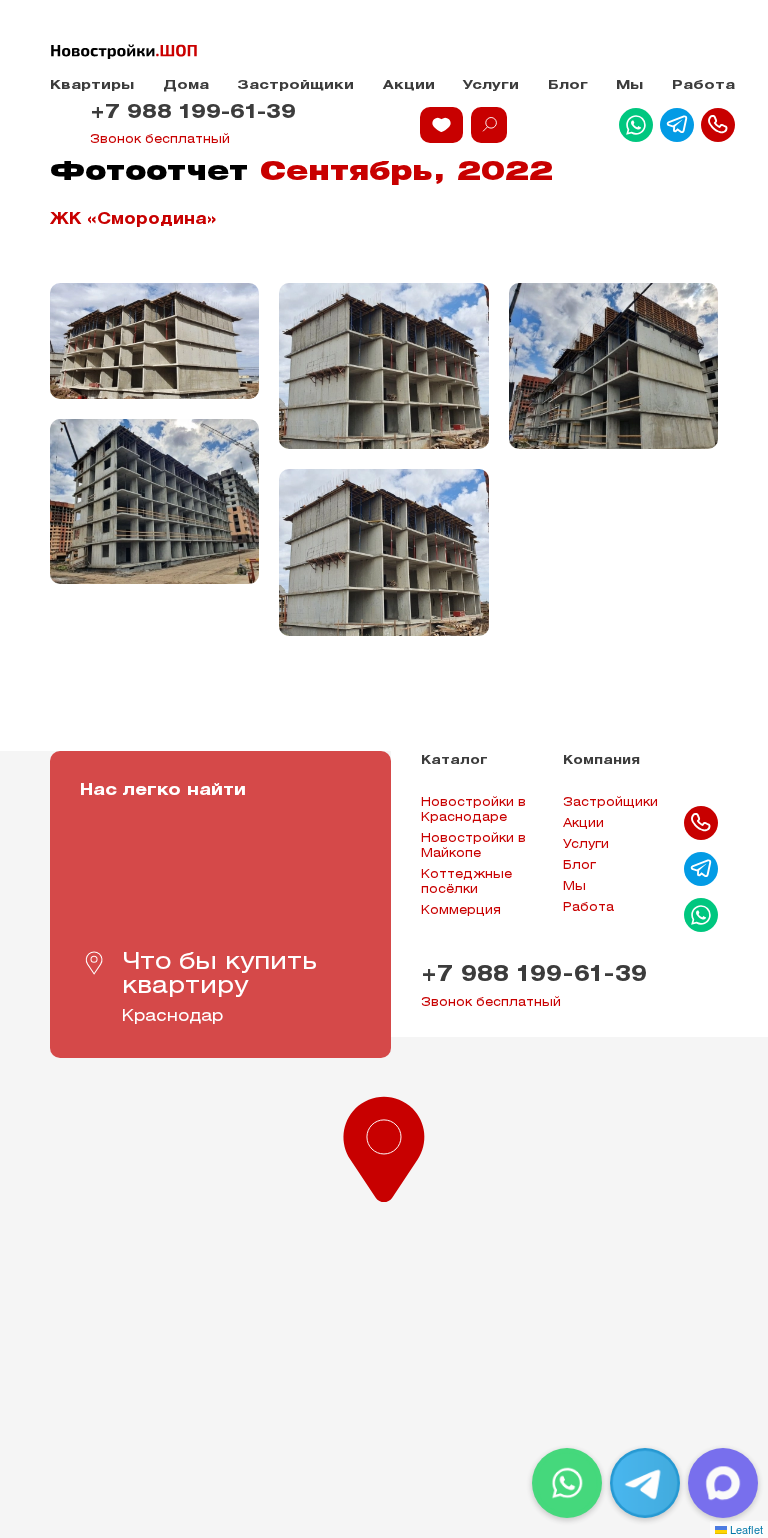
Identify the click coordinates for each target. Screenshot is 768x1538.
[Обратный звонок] (718, 125)
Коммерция (461, 910)
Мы (629, 85)
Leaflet (745, 1529)
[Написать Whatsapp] (636, 125)
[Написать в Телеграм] (677, 125)
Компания (601, 760)
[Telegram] (645, 1483)
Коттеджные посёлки (466, 882)
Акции (409, 85)
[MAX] (723, 1483)
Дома (186, 85)
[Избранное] (441, 125)
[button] (384, 1145)
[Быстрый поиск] (489, 125)
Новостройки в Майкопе (473, 846)
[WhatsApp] (567, 1483)
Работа (703, 85)
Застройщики (295, 85)
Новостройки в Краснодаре (473, 810)
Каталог (454, 760)
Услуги (491, 85)
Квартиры (92, 85)
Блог (568, 85)
